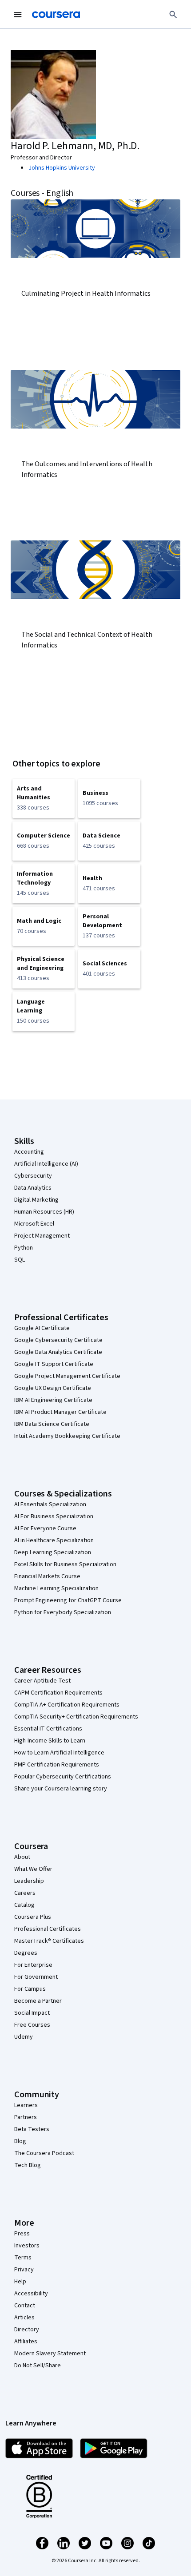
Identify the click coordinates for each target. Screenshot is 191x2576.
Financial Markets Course (47, 1576)
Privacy (24, 2270)
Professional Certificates (48, 1929)
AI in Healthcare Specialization (54, 1540)
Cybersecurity (33, 1176)
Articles (24, 2318)
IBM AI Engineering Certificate (53, 1400)
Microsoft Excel (34, 1224)
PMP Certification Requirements (57, 1765)
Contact (25, 2306)
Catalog (24, 1905)
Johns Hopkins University (62, 168)
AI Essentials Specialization (50, 1504)
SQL (20, 1260)
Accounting (29, 1152)
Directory (27, 2330)
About (22, 1857)
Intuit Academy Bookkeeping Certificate (67, 1436)
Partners (26, 2117)
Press (22, 2234)
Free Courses (32, 2025)
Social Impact (32, 2013)
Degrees (26, 1953)
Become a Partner (38, 2001)
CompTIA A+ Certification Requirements (67, 1705)
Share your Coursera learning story (61, 1789)
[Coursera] (56, 15)
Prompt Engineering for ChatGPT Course (68, 1600)
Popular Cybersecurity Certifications (63, 1777)
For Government (36, 1977)
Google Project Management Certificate (67, 1376)
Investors (27, 2246)
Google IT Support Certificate (54, 1364)
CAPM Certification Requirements (58, 1693)
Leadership (29, 1881)
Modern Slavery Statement (50, 2354)
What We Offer (33, 1869)
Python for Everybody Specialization (63, 1612)
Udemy (24, 2037)
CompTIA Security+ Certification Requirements (76, 1717)
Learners (26, 2105)
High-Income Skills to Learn (50, 1741)
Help (20, 2282)
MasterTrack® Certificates (49, 1941)
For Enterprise (33, 1965)
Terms (23, 2258)
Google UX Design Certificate (53, 1388)
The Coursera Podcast (44, 2153)
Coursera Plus (33, 1917)
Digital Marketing (36, 1200)
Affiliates (26, 2342)
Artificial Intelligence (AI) (46, 1164)
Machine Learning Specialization (56, 1588)
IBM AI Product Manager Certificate (60, 1412)
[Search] (173, 15)
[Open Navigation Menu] (18, 15)
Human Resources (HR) (44, 1212)
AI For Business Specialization (54, 1516)
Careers (25, 1893)
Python (24, 1248)
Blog (20, 2141)
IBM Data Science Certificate (52, 1424)
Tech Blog (28, 2165)
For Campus (30, 1989)
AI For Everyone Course (45, 1528)
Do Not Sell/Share (38, 2366)
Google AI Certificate (42, 1328)
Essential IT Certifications (48, 1729)
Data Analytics (33, 1188)
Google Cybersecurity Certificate (58, 1340)
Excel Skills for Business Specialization (65, 1564)
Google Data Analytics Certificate (58, 1352)
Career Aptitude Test (42, 1681)
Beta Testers (32, 2129)
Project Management (42, 1236)
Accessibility (31, 2294)
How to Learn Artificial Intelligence (59, 1753)
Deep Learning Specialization (53, 1552)
